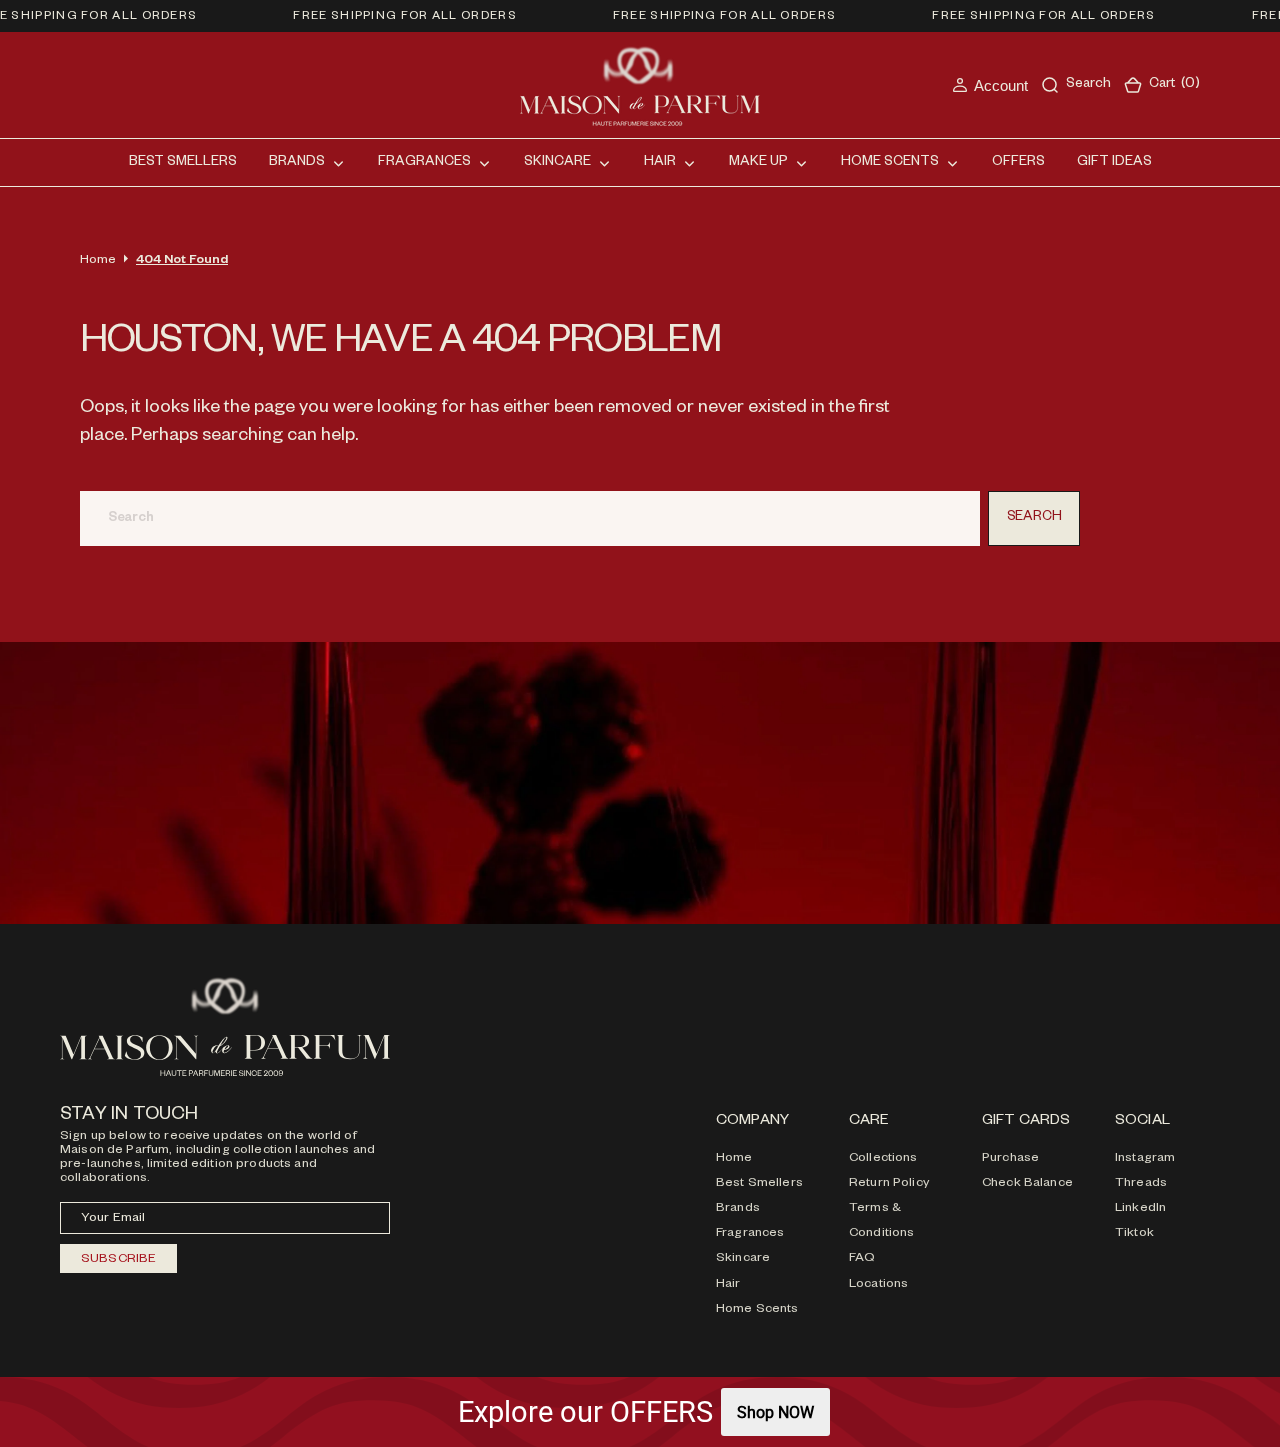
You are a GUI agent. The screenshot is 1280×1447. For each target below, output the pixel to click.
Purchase (1010, 1159)
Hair (728, 1285)
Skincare (743, 1259)
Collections (883, 1159)
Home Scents (757, 1310)
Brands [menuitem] (297, 163)
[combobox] (530, 518)
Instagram (1145, 1159)
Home (98, 261)
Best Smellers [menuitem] (183, 163)
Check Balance (1027, 1184)
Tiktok (1134, 1234)
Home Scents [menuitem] (890, 163)
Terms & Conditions (881, 1221)
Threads (1141, 1184)
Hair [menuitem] (660, 163)
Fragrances (750, 1234)
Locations (878, 1285)
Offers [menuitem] (1018, 163)
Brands (738, 1209)
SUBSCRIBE (118, 1260)
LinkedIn (1140, 1209)
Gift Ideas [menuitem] (1114, 163)
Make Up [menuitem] (758, 163)
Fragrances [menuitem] (424, 163)
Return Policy (889, 1184)
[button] (990, 85)
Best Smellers (759, 1184)
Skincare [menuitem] (557, 163)
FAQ (862, 1259)
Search (1034, 518)
